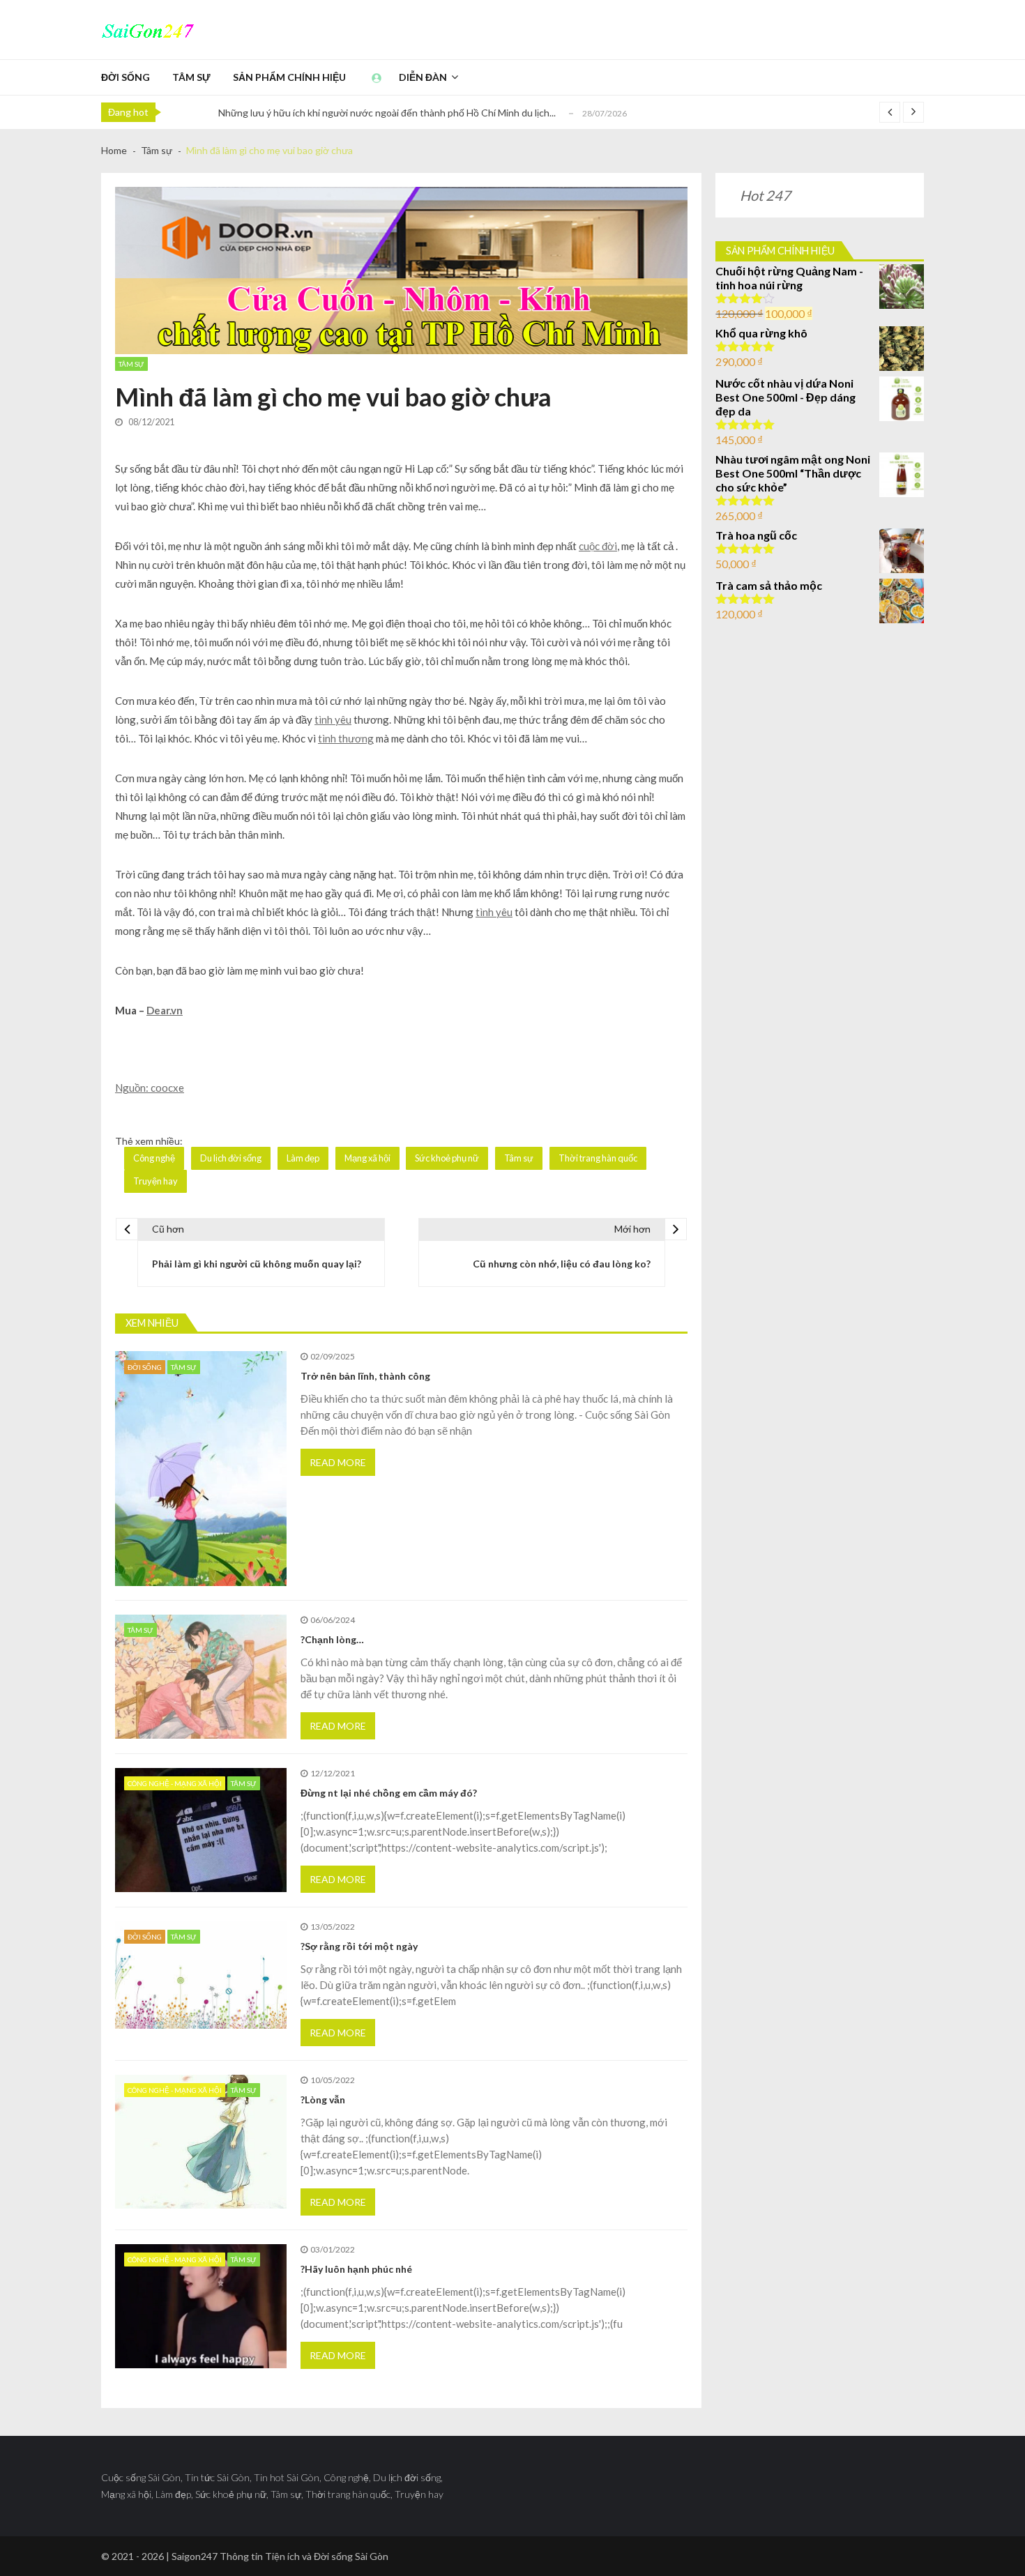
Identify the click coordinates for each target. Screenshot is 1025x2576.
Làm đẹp (303, 1158)
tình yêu (333, 719)
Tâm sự (191, 77)
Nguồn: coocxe (150, 1088)
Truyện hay (155, 1181)
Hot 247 (765, 195)
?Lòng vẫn (323, 2099)
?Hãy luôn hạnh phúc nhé (356, 2269)
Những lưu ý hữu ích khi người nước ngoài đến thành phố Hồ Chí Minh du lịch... (387, 113)
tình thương (346, 738)
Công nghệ (154, 1158)
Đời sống (126, 77)
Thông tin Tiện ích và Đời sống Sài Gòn (304, 2556)
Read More (338, 1462)
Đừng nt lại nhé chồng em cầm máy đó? (389, 1793)
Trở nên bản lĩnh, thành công (365, 1376)
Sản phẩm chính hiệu (289, 77)
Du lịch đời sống (231, 1158)
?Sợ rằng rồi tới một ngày (359, 1946)
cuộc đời (598, 546)
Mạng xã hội (367, 1158)
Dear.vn (165, 1010)
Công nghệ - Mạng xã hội (175, 1783)
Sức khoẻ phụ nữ (447, 1158)
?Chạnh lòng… (332, 1639)
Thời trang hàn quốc (598, 1158)
